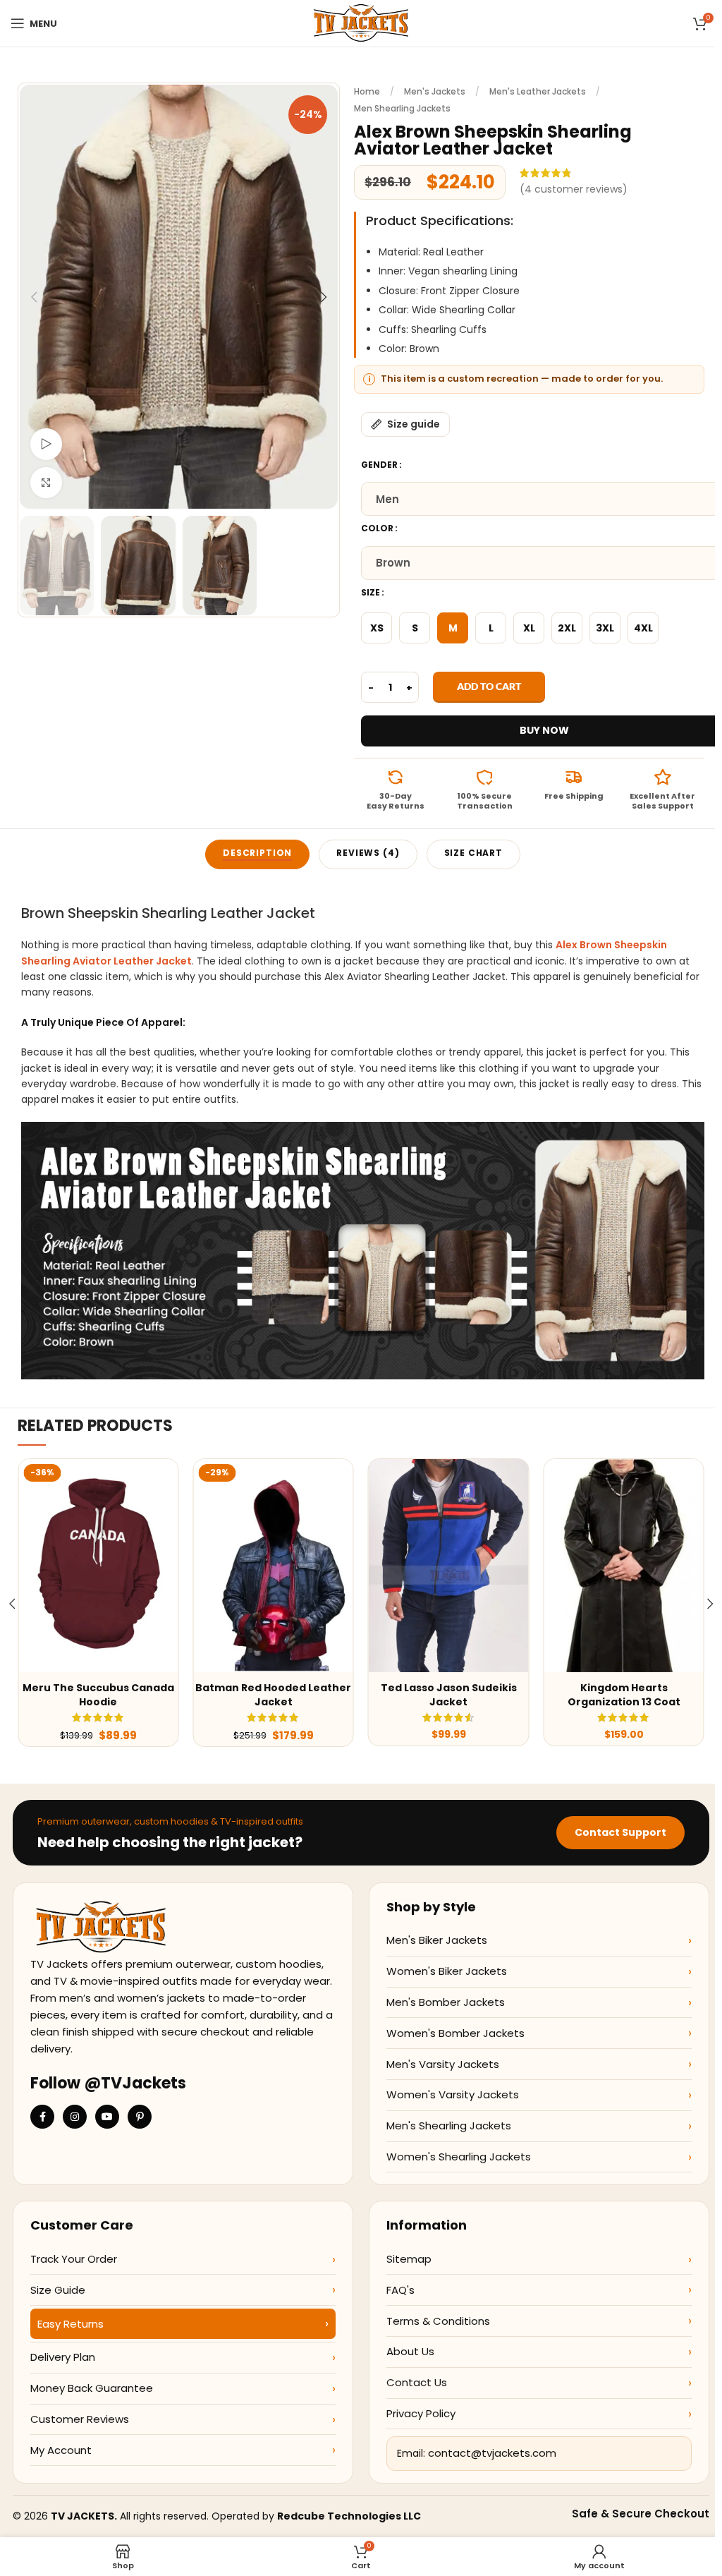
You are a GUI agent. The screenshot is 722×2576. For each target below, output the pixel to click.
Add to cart (489, 686)
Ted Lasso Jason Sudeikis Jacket (449, 1695)
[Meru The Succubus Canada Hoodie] (98, 1566)
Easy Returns (71, 2324)
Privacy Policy (421, 2413)
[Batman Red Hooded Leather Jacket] (273, 1566)
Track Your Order (74, 2259)
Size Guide (58, 2290)
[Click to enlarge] (46, 483)
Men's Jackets (435, 91)
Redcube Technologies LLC (349, 2516)
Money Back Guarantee (92, 2388)
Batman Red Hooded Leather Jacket (273, 1695)
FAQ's (400, 2290)
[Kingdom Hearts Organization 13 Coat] (623, 1566)
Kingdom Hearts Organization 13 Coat (624, 1695)
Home (367, 91)
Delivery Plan (63, 2357)
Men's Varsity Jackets (443, 2064)
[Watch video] (46, 444)
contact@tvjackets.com (492, 2453)
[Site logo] (361, 23)
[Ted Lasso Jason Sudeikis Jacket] (448, 1566)
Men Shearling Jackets (402, 108)
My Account (61, 2450)
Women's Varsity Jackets (453, 2094)
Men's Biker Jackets (437, 1940)
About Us (410, 2351)
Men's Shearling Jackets (449, 2125)
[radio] (377, 628)
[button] (34, 297)
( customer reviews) (574, 189)
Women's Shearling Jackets (459, 2157)
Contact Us (417, 2382)
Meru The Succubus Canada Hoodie (98, 1695)
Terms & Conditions (438, 2321)
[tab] (257, 854)
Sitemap (409, 2259)
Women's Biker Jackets (447, 1971)
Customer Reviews (80, 2419)
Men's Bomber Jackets (446, 2002)
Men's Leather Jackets (538, 91)
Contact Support (620, 1832)
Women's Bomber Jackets (455, 2033)
